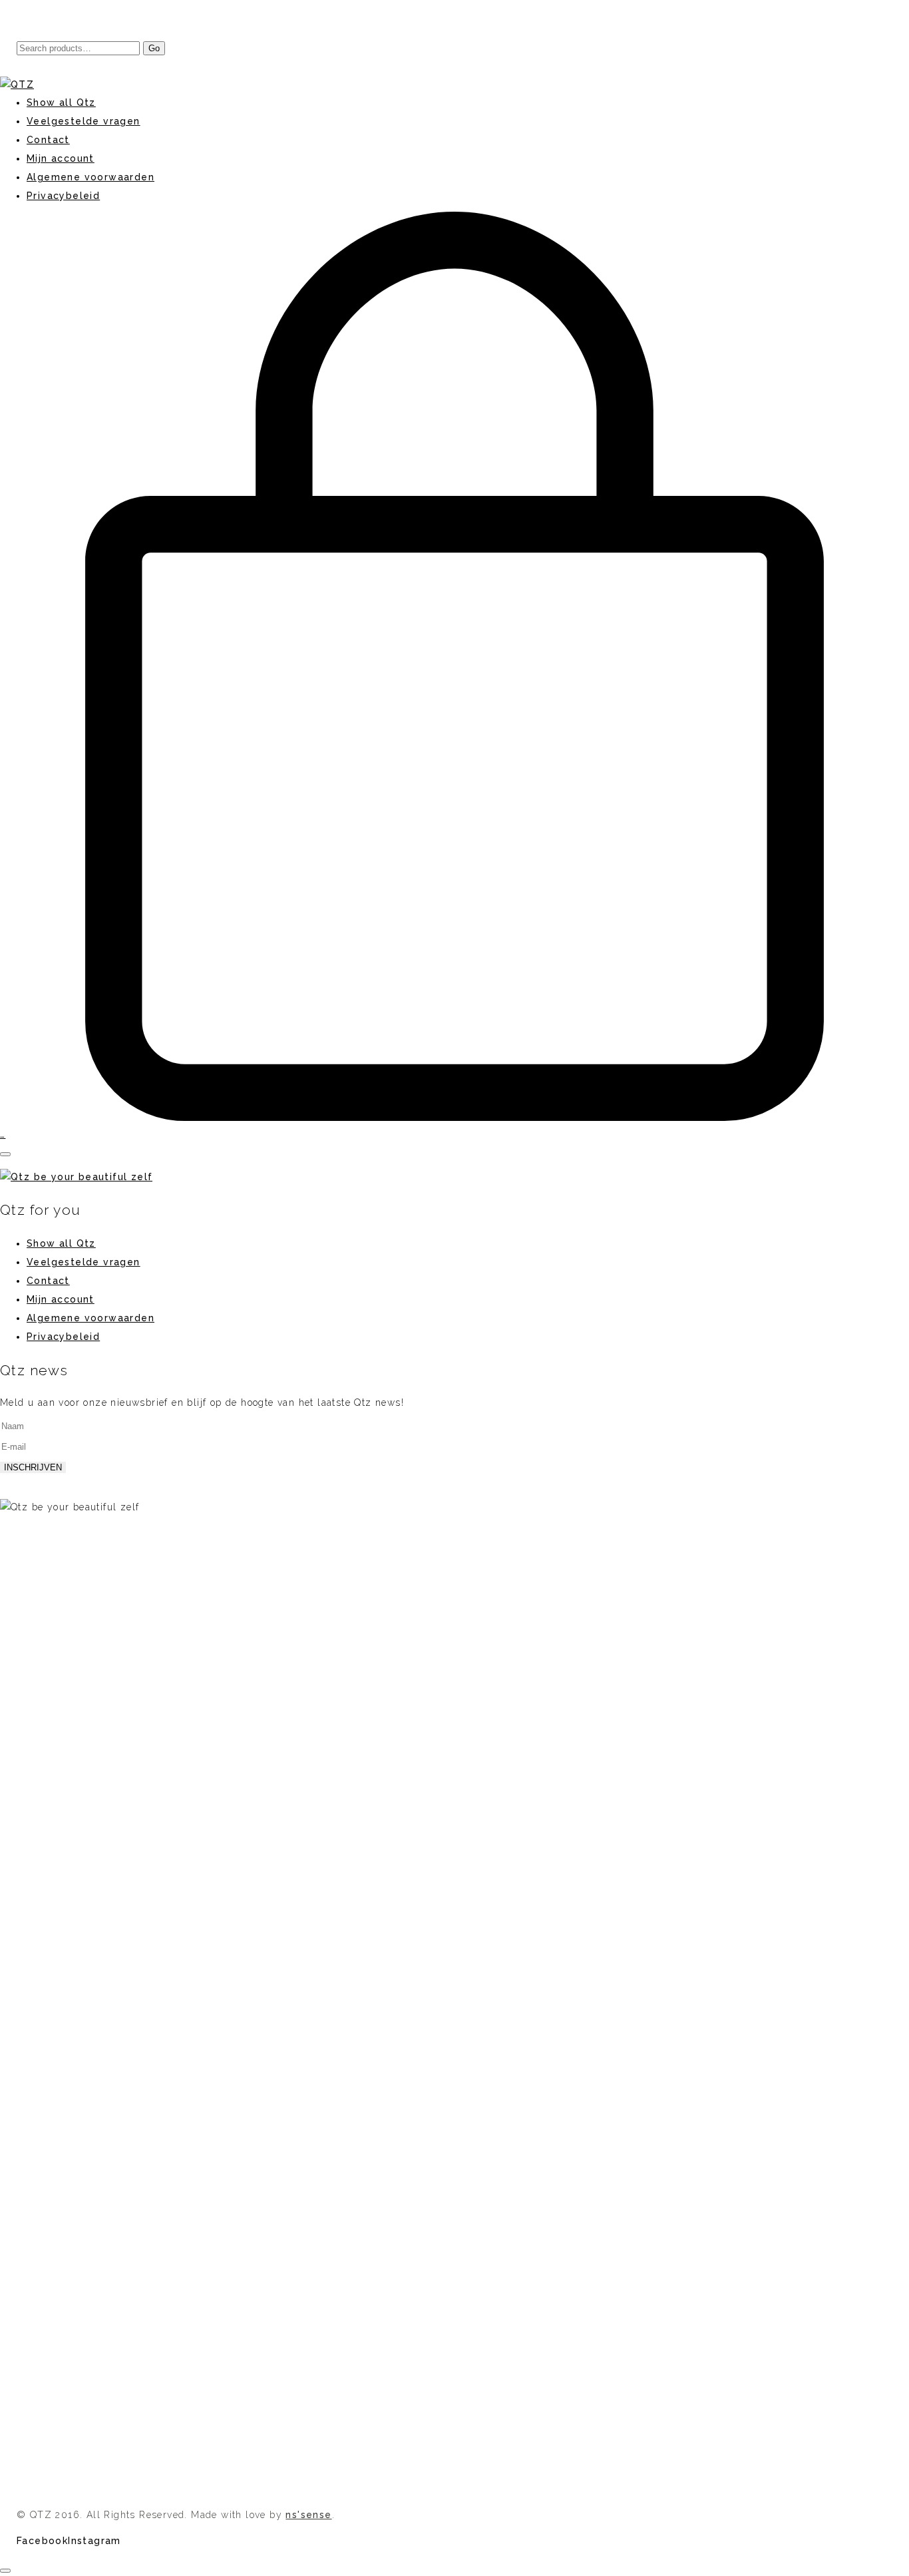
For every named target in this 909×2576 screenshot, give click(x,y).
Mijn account (61, 1299)
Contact (48, 1281)
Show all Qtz (61, 1243)
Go (154, 48)
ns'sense (308, 2515)
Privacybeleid (63, 1337)
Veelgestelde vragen (84, 1262)
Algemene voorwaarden (91, 1318)
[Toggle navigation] (5, 1154)
